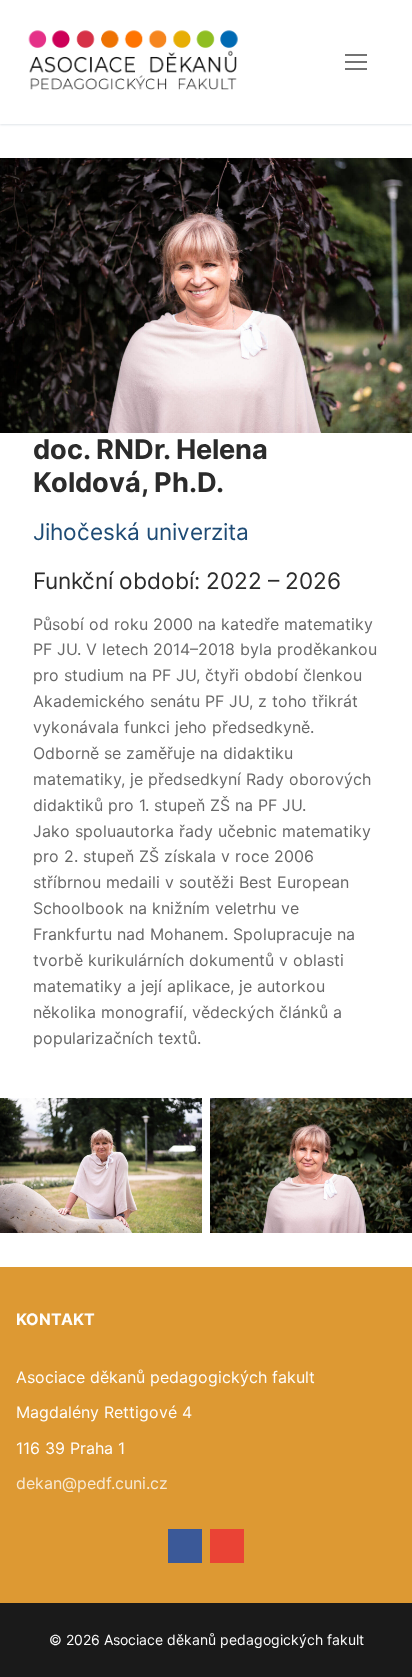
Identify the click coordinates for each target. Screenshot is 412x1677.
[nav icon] (356, 62)
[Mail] (227, 1546)
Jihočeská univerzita (141, 531)
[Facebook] (185, 1546)
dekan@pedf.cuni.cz (92, 1483)
